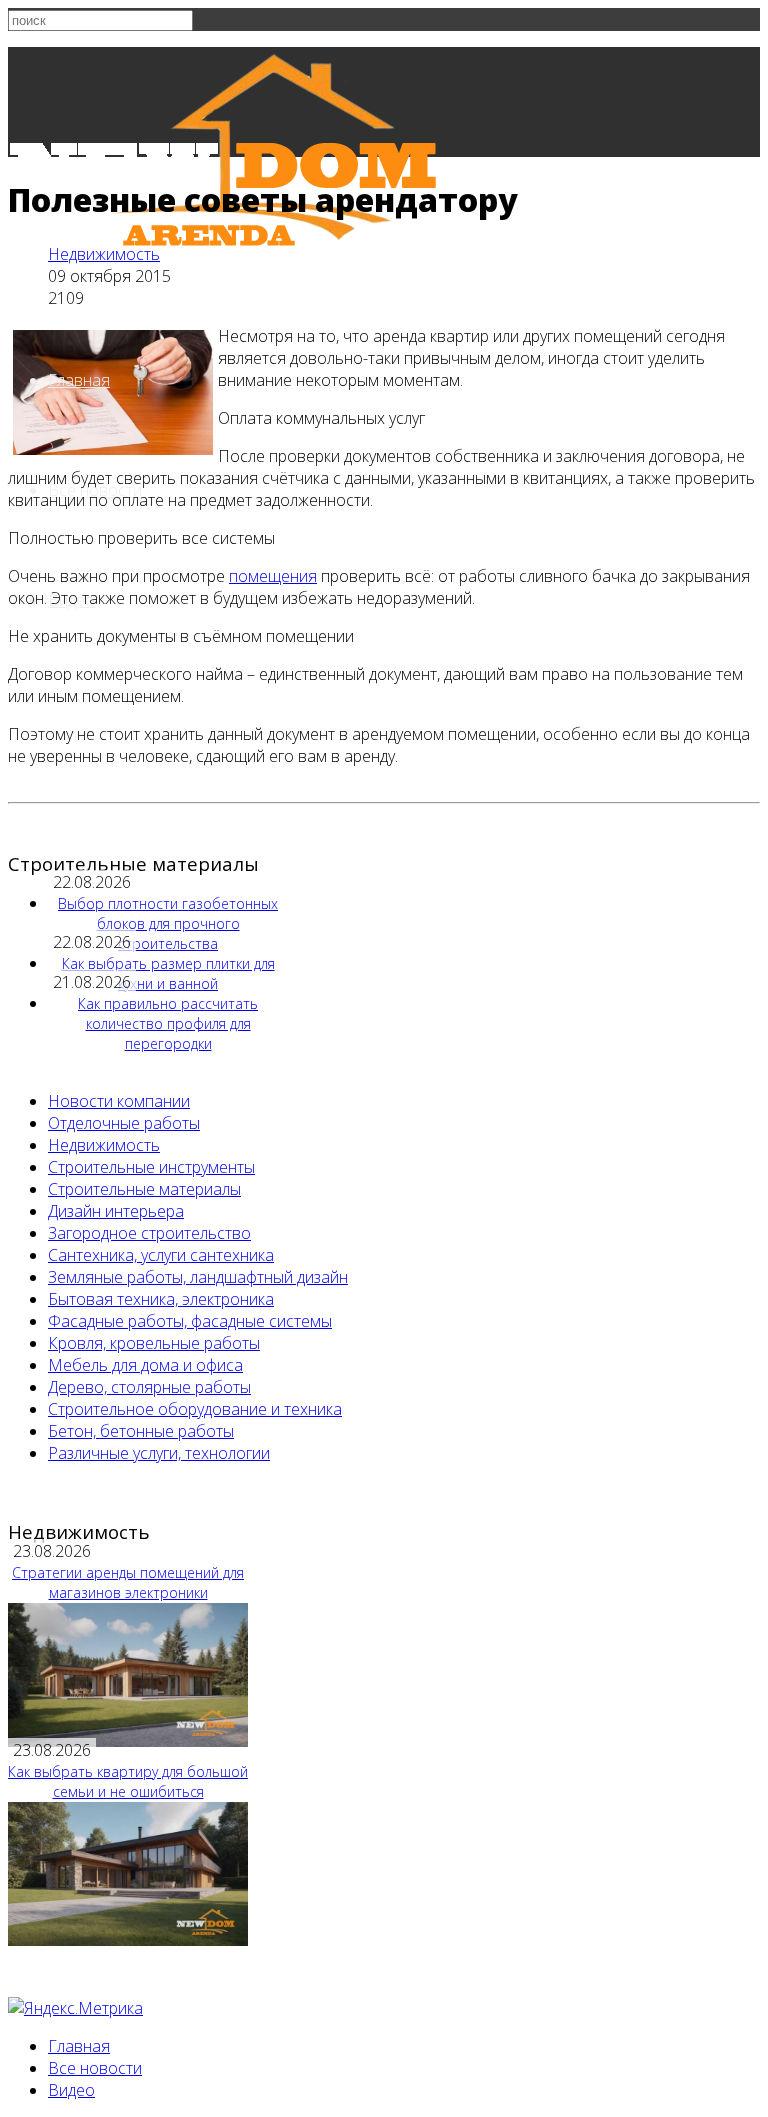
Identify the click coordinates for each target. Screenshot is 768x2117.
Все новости (95, 2068)
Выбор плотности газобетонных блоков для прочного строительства (168, 923)
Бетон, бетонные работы (141, 1431)
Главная (79, 380)
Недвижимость (104, 254)
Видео (71, 2090)
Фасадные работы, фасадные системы (190, 1321)
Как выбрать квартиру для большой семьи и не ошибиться (128, 1781)
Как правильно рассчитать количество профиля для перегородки (168, 1023)
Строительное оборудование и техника (195, 1409)
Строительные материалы (144, 1189)
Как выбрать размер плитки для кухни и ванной (168, 973)
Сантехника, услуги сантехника (161, 1255)
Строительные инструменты (151, 1167)
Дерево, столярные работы (149, 1387)
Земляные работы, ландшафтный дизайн (198, 1277)
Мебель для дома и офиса (145, 1365)
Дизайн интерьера (116, 1211)
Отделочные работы (124, 1123)
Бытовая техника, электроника (161, 1299)
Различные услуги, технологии (159, 1453)
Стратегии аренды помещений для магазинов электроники (128, 1582)
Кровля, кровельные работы (154, 1343)
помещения (273, 576)
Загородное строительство (149, 1233)
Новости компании (119, 1101)
